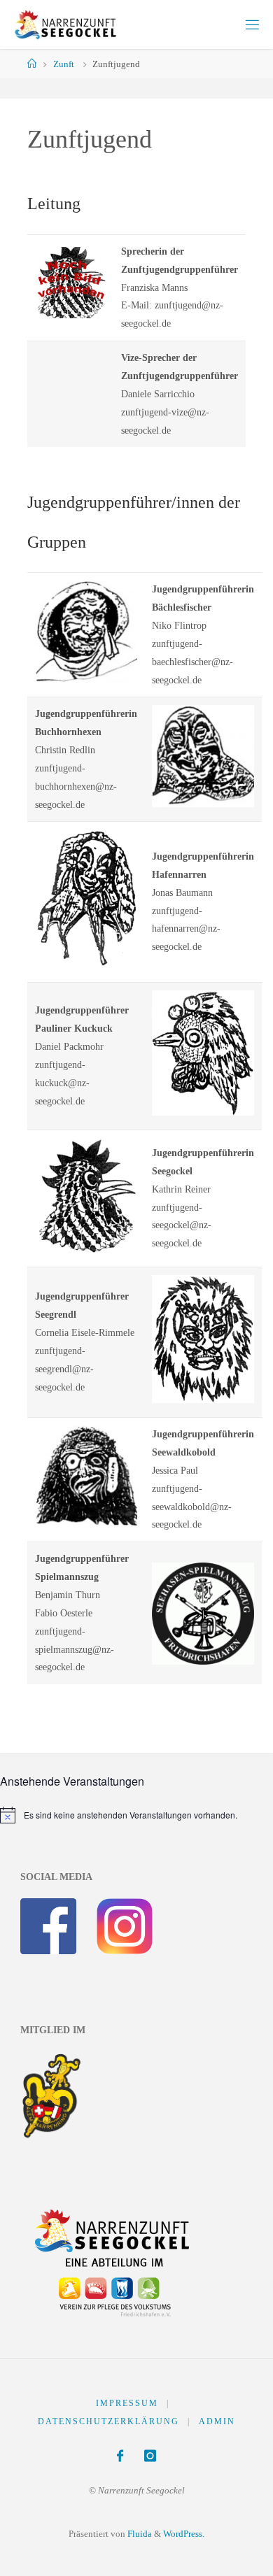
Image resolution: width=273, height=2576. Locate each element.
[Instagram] (150, 2456)
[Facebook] (120, 2456)
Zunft (64, 64)
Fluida (139, 2534)
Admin (217, 2421)
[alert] (119, 1815)
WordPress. (184, 2534)
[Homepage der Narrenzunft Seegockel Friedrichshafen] (63, 24)
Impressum (127, 2403)
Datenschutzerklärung (108, 2421)
